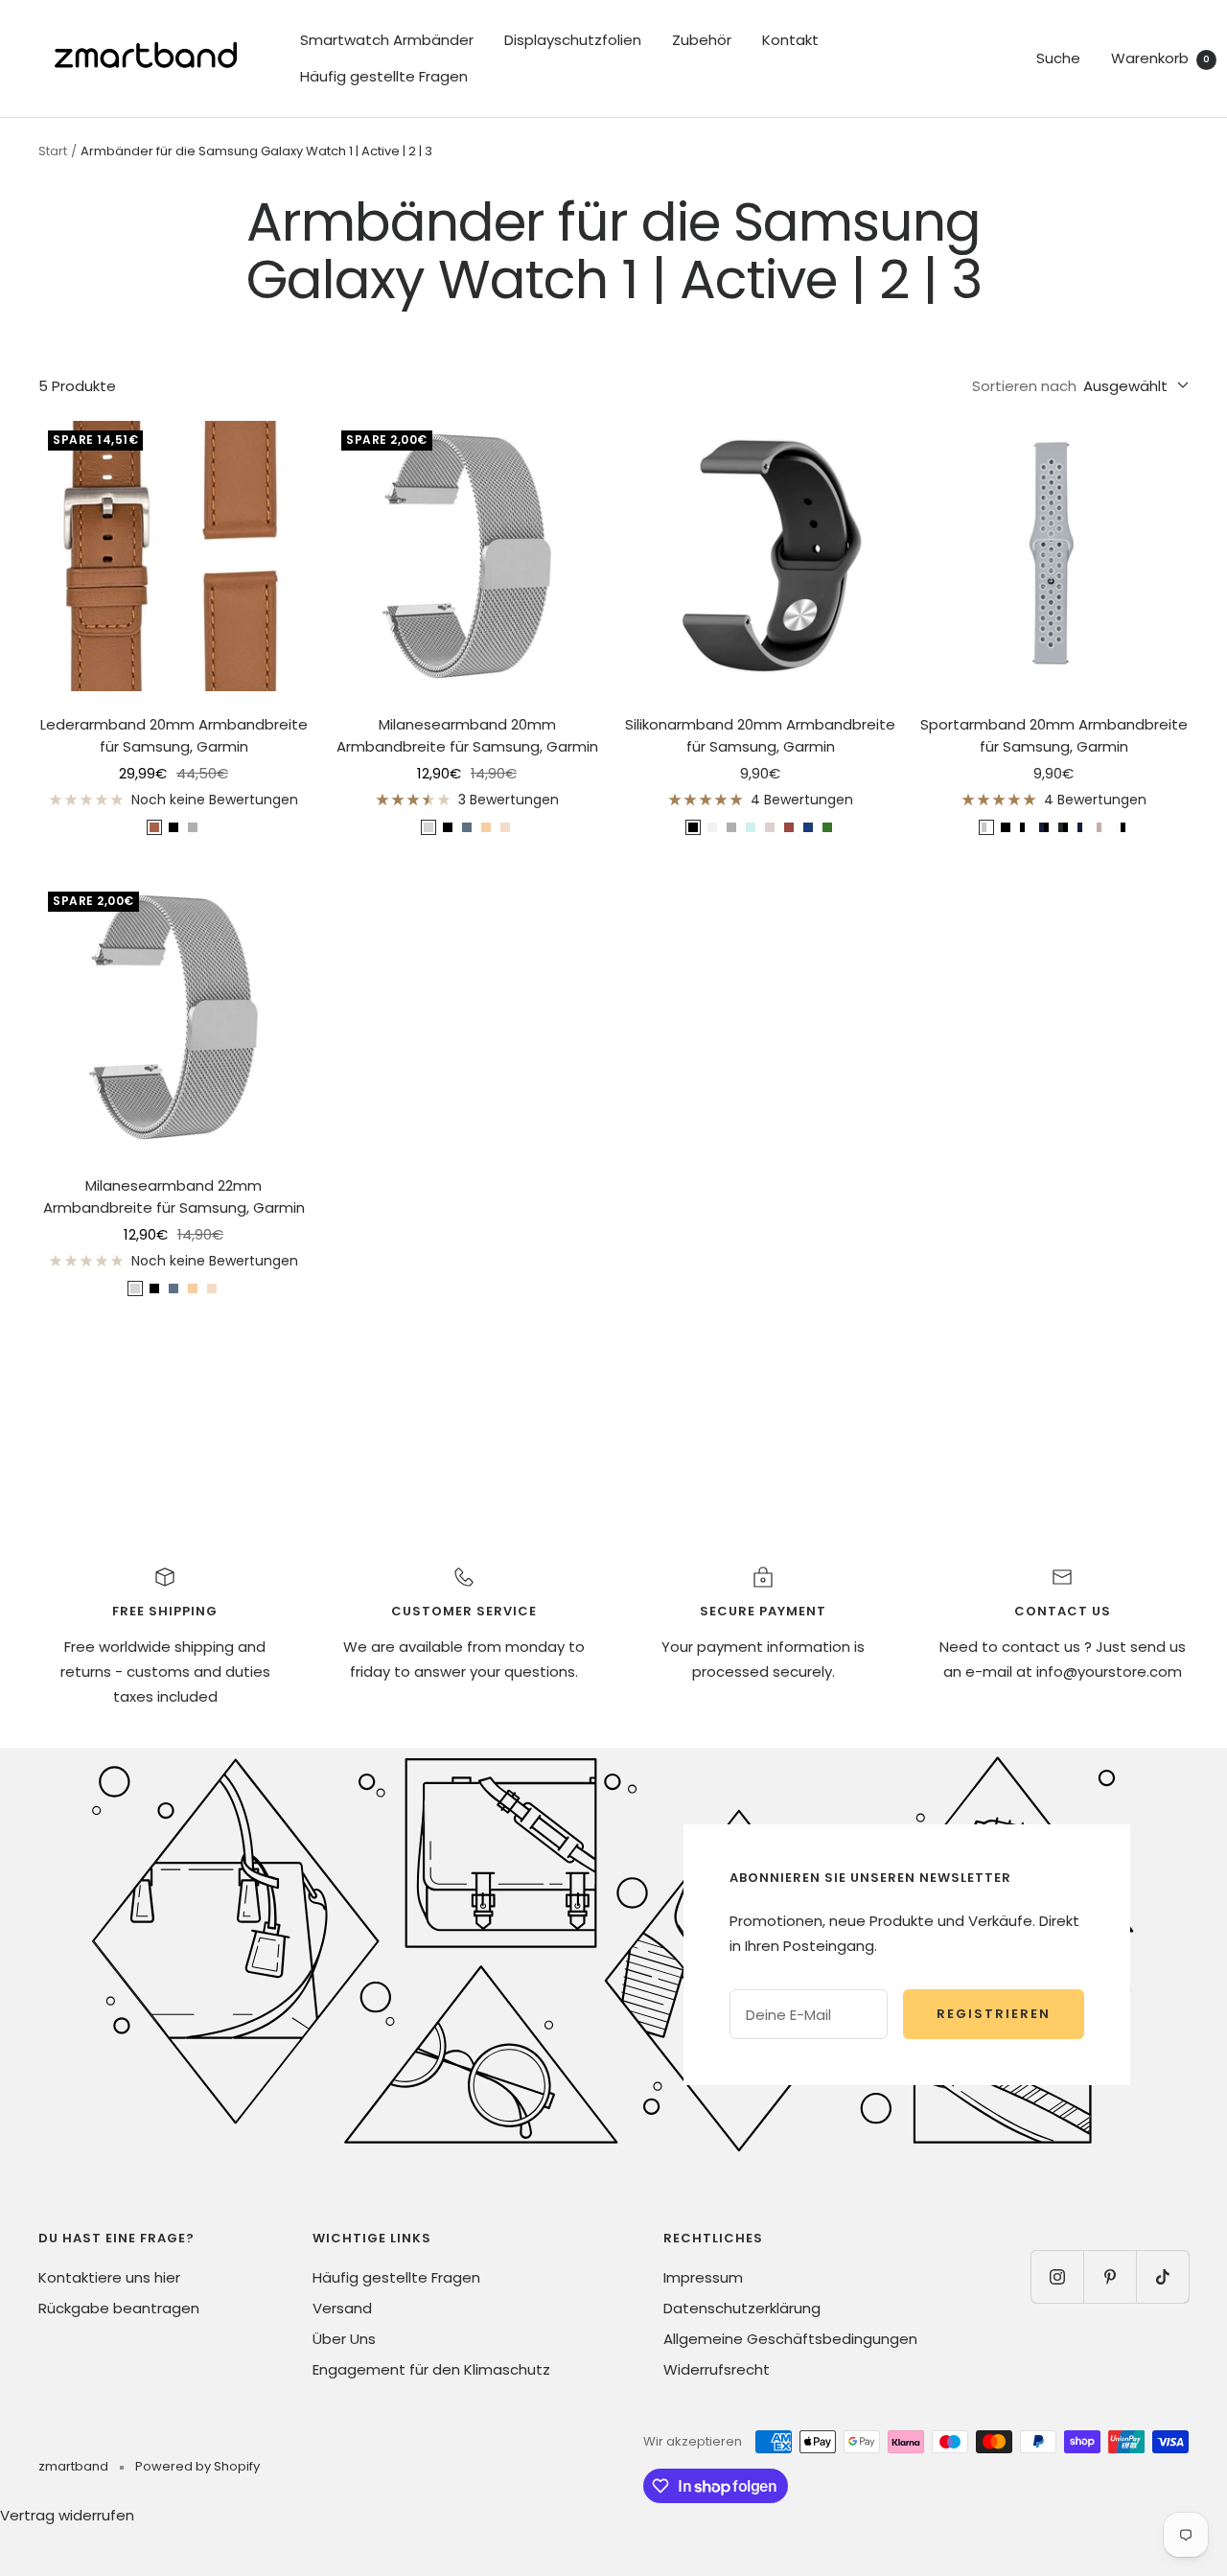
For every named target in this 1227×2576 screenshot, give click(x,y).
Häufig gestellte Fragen (384, 76)
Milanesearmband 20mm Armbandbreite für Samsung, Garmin (467, 735)
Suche (1058, 58)
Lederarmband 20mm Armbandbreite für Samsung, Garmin (174, 735)
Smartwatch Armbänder (387, 40)
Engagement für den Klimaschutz (431, 2369)
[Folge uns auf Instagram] (1057, 2276)
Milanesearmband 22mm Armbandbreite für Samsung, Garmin (174, 1196)
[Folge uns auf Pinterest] (1110, 2276)
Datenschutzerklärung (742, 2308)
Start (53, 151)
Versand (342, 2308)
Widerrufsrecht (717, 2369)
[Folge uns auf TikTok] (1162, 2276)
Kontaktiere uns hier (109, 2277)
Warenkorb (1160, 58)
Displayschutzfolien (573, 40)
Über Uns (344, 2339)
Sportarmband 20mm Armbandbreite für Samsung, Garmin (1054, 735)
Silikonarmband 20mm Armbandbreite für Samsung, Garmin (760, 735)
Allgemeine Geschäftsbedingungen (790, 2339)
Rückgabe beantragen (119, 2308)
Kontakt (790, 40)
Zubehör (702, 40)
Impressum (703, 2277)
